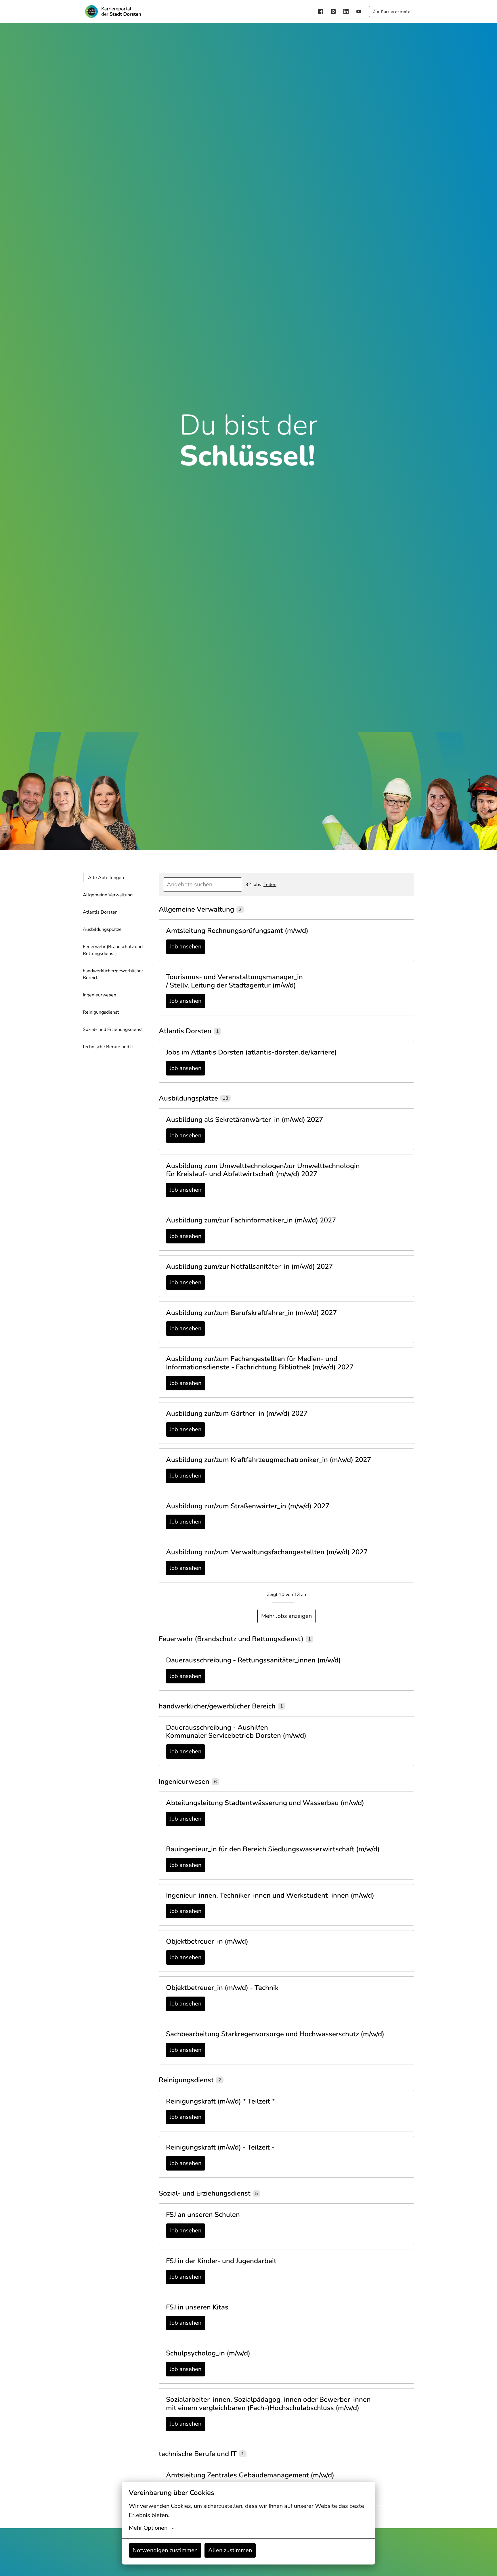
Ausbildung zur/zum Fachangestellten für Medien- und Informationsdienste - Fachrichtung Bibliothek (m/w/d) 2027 (260, 1363)
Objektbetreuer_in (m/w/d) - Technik (222, 1988)
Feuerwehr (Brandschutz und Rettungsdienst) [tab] (113, 950)
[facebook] (321, 12)
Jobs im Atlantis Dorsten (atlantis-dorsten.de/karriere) (251, 1052)
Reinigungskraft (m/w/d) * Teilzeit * (220, 2101)
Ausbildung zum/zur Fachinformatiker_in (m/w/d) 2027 (251, 1220)
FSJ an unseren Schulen (203, 2215)
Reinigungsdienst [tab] (101, 1012)
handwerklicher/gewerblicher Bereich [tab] (113, 974)
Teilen (270, 885)
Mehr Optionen (148, 2528)
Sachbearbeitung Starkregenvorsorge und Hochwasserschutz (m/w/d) (275, 2034)
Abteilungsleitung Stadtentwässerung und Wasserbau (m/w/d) (265, 1803)
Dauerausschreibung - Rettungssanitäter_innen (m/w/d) (253, 1660)
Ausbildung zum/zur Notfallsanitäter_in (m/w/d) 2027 (249, 1267)
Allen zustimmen (230, 2550)
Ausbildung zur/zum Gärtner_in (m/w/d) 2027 (237, 1414)
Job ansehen (186, 947)
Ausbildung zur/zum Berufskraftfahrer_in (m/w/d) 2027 (251, 1313)
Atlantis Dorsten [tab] (100, 912)
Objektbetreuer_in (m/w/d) (207, 1941)
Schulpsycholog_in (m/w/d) (208, 2353)
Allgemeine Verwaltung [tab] (108, 895)
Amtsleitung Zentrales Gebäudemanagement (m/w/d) (250, 2475)
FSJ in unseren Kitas (197, 2307)
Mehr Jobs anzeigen (286, 1616)
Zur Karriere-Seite (392, 12)
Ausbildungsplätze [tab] (102, 929)
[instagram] (333, 12)
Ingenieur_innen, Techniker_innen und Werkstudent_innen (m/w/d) (270, 1895)
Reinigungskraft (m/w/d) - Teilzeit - (220, 2147)
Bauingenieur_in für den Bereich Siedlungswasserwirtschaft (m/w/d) (273, 1849)
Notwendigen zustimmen (165, 2550)
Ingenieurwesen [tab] (100, 995)
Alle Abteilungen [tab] (106, 878)
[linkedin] (346, 12)
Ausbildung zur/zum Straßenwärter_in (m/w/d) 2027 (248, 1506)
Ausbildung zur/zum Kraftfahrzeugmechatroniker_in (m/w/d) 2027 (268, 1460)
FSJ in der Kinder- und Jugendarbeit (221, 2261)
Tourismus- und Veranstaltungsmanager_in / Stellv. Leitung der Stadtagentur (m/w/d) (234, 981)
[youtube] (359, 12)
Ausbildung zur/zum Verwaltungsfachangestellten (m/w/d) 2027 (267, 1552)
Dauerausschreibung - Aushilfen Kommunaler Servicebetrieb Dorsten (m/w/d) (236, 1732)
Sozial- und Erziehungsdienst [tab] (113, 1029)
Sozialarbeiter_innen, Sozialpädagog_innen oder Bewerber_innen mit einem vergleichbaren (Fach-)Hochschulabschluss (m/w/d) (268, 2404)
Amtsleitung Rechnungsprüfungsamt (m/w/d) (237, 931)
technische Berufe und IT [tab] (109, 1047)
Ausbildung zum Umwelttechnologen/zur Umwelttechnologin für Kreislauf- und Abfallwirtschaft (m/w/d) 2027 (263, 1170)
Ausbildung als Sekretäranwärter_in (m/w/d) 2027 (244, 1120)
